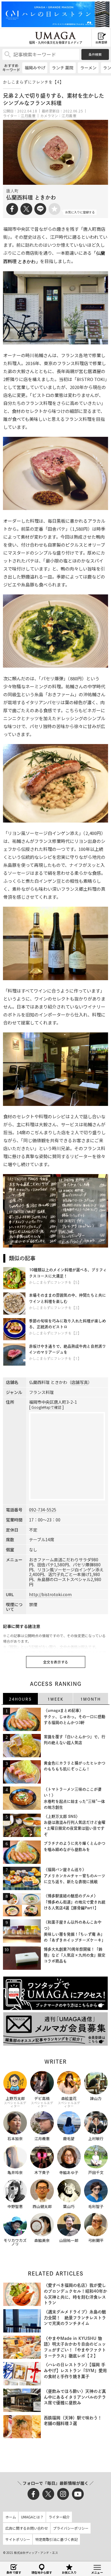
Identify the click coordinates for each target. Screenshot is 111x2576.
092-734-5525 (43, 1510)
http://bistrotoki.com (50, 1594)
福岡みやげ (35, 68)
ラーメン (88, 68)
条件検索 (95, 54)
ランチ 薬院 (63, 68)
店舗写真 (80, 1382)
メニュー (97, 2572)
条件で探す (14, 2572)
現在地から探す (42, 2572)
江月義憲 (28, 116)
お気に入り (69, 2572)
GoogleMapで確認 (46, 1407)
